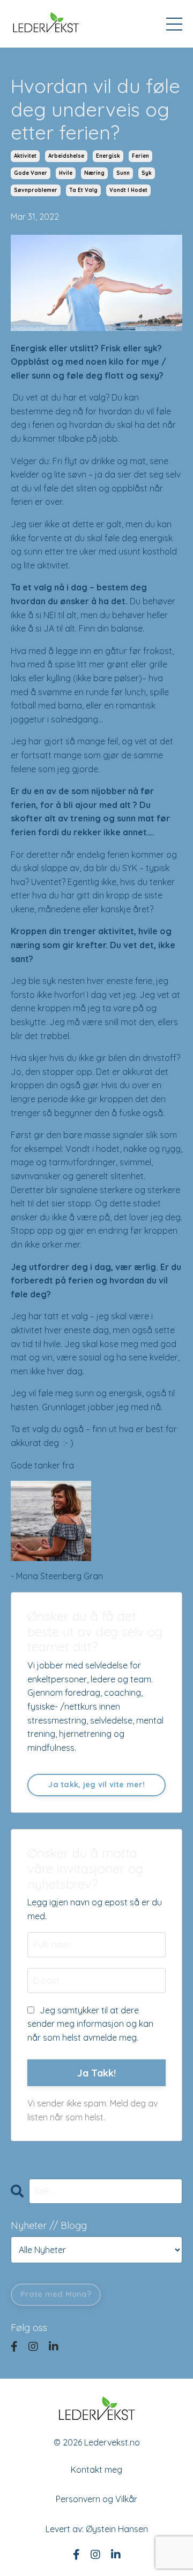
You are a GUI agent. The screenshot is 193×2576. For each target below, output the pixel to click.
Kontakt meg (96, 2470)
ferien (140, 156)
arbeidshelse (66, 156)
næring (94, 173)
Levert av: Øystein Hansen (97, 2529)
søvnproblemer (36, 190)
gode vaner (31, 173)
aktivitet (25, 156)
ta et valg (83, 190)
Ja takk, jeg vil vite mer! (96, 1785)
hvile (66, 173)
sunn (123, 173)
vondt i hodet (128, 190)
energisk (108, 156)
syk (147, 173)
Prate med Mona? (56, 2294)
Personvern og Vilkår (96, 2499)
